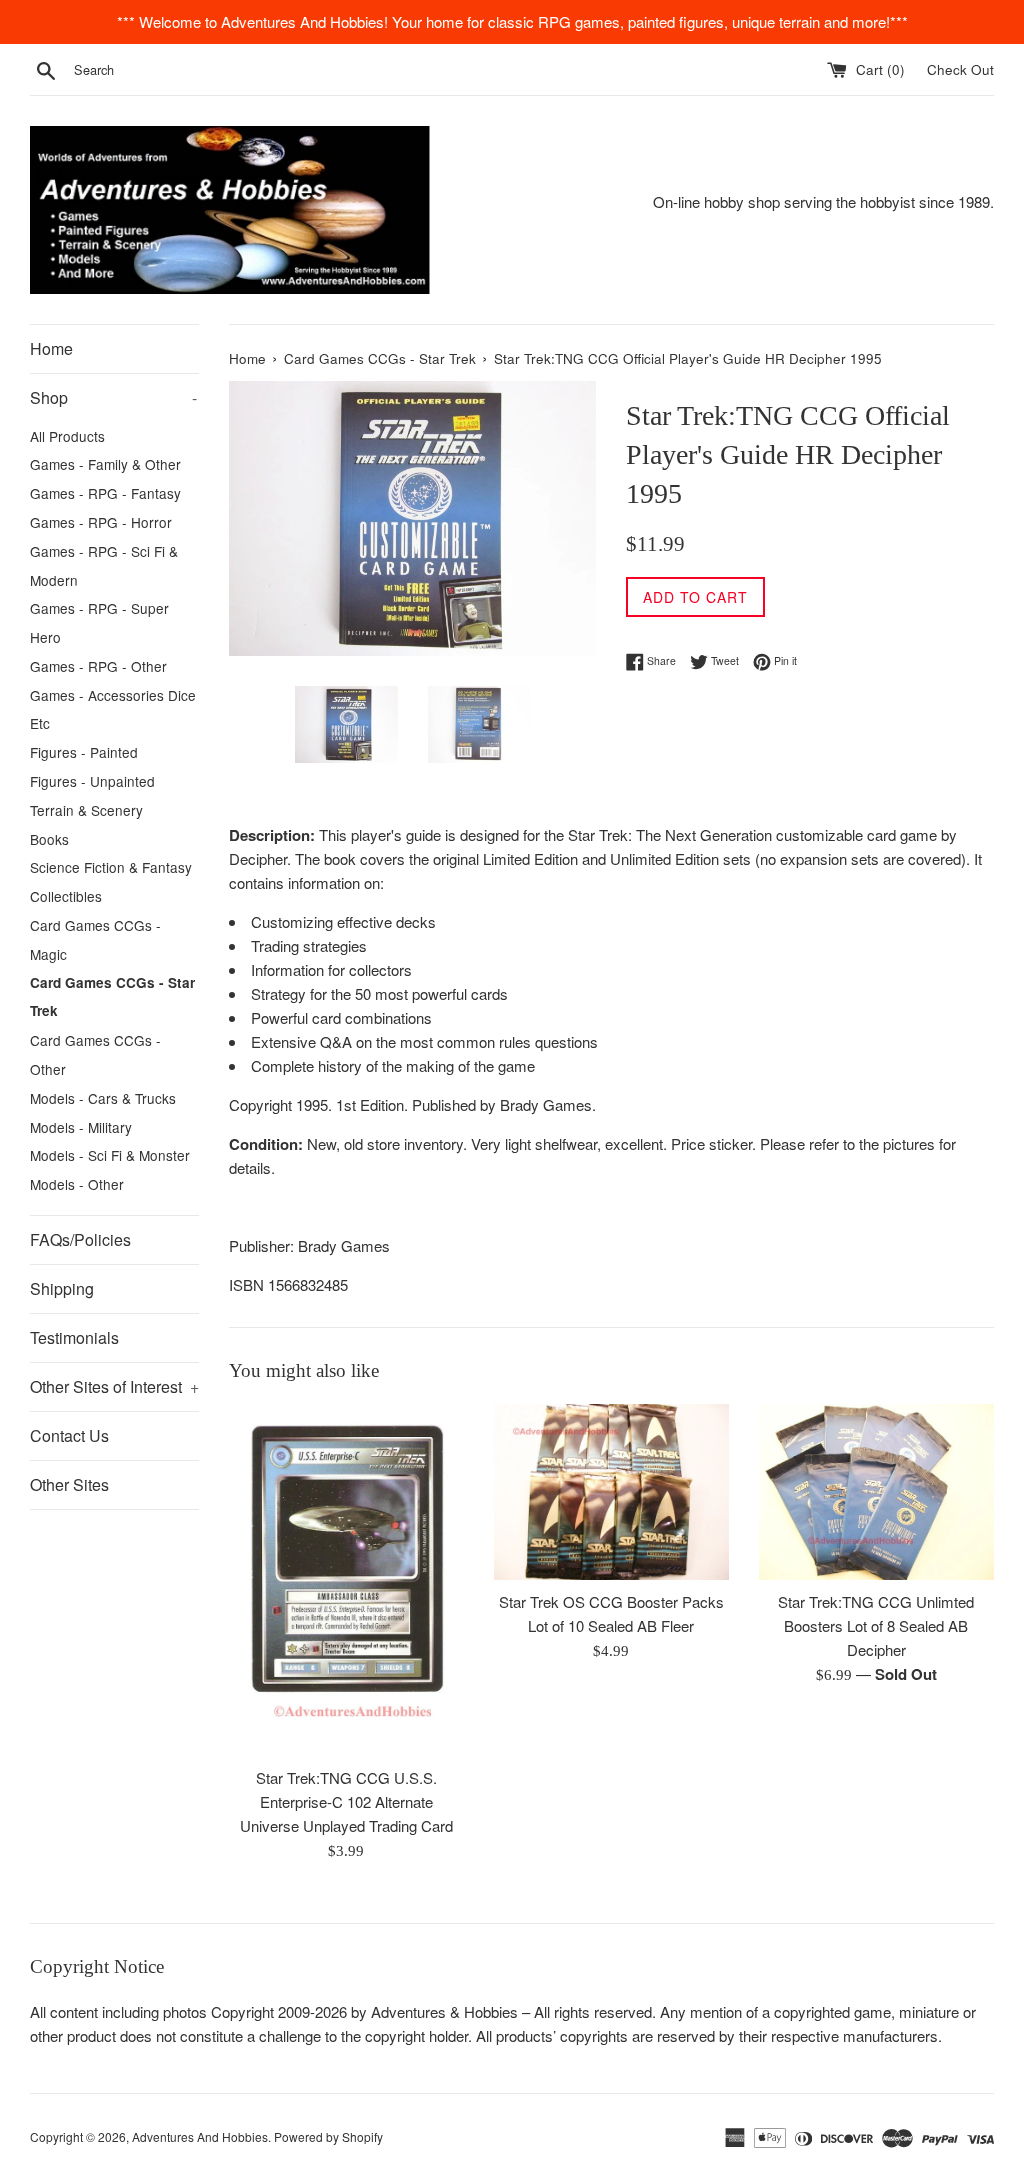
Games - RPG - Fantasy (105, 493)
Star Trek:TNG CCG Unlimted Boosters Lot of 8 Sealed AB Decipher (876, 1625)
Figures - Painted (84, 752)
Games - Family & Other (105, 464)
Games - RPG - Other (98, 666)
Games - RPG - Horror (101, 522)
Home (51, 348)
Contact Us (69, 1435)
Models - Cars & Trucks (103, 1098)
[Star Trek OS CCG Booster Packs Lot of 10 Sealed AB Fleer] (611, 1492)
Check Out (960, 69)
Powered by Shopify (328, 2136)
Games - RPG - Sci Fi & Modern (104, 565)
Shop (113, 397)
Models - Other (77, 1184)
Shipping (62, 1288)
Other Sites (69, 1484)
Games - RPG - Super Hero (99, 622)
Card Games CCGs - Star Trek (112, 997)
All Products (67, 436)
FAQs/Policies (80, 1239)
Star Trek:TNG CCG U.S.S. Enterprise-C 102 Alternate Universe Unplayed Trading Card (346, 1801)
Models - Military (81, 1127)
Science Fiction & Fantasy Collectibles (111, 881)
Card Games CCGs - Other (95, 1054)
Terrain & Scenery (86, 810)
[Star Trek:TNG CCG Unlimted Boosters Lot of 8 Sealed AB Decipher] (876, 1492)
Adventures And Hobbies (200, 2136)
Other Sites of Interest (114, 1386)
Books (49, 839)
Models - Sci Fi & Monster (110, 1155)
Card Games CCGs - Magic (95, 939)
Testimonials (74, 1337)
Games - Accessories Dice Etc (113, 709)
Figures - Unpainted (92, 781)
